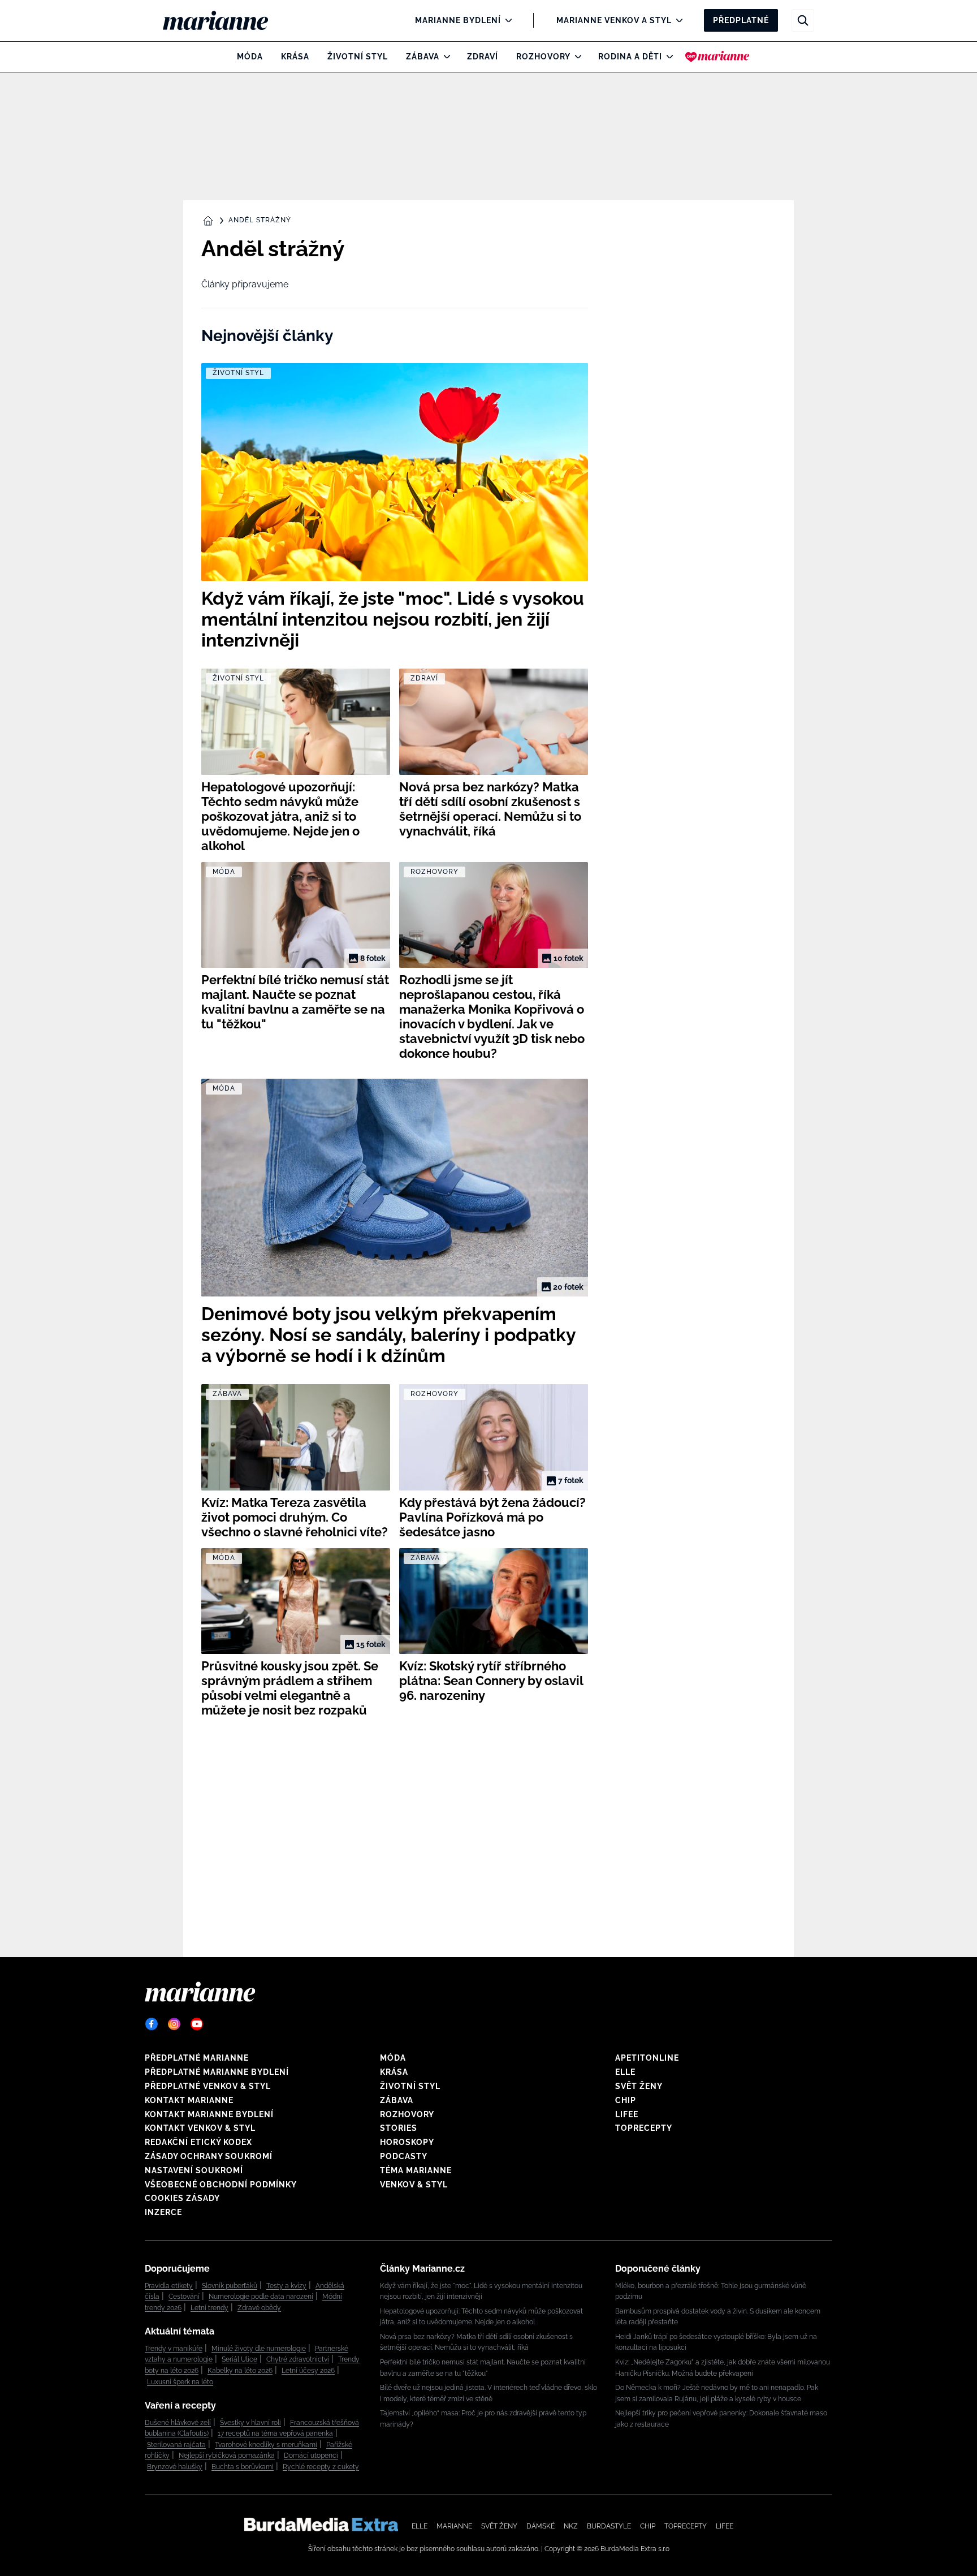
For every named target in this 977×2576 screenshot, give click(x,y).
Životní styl (358, 57)
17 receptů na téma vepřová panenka (275, 2433)
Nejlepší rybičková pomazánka (227, 2456)
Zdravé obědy (259, 2308)
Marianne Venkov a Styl (614, 20)
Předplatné (741, 20)
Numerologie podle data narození (261, 2297)
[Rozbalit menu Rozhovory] (575, 57)
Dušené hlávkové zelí (178, 2423)
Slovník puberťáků (230, 2286)
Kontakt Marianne (189, 2100)
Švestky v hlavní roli (250, 2423)
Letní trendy (209, 2308)
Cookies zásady (182, 2198)
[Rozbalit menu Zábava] (444, 57)
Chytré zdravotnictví (298, 2359)
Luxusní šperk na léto (180, 2382)
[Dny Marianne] (717, 57)
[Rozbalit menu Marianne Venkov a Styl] (676, 20)
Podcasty (404, 2156)
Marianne (454, 2526)
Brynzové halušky (175, 2467)
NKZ (571, 2526)
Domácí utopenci (311, 2456)
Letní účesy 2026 (308, 2371)
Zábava (423, 57)
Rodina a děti (630, 57)
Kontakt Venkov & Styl (200, 2128)
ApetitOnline (647, 2058)
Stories (399, 2128)
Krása (295, 57)
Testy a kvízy (286, 2286)
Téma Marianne (416, 2170)
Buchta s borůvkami (243, 2467)
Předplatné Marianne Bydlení (217, 2072)
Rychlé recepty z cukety (321, 2467)
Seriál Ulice (239, 2359)
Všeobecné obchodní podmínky (221, 2185)
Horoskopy (407, 2142)
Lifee (627, 2114)
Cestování (184, 2297)
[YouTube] (197, 2024)
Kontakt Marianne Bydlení (209, 2114)
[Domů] (225, 20)
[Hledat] (803, 20)
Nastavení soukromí (194, 2170)
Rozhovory (543, 57)
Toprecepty (644, 2128)
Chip (626, 2100)
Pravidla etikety (169, 2286)
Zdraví (483, 57)
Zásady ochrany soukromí (209, 2156)
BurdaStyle (609, 2526)
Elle (625, 2072)
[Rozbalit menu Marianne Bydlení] (506, 20)
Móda (250, 57)
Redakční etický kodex (198, 2142)
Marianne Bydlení (458, 20)
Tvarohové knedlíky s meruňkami (266, 2445)
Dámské (541, 2526)
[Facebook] (152, 2024)
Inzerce (163, 2212)
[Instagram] (174, 2024)
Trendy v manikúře (174, 2349)
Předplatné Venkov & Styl (208, 2086)
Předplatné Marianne (197, 2058)
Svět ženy (639, 2086)
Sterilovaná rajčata (176, 2445)
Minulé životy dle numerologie (259, 2349)
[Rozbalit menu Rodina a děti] (667, 57)
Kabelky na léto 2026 (240, 2371)
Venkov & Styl (414, 2185)
